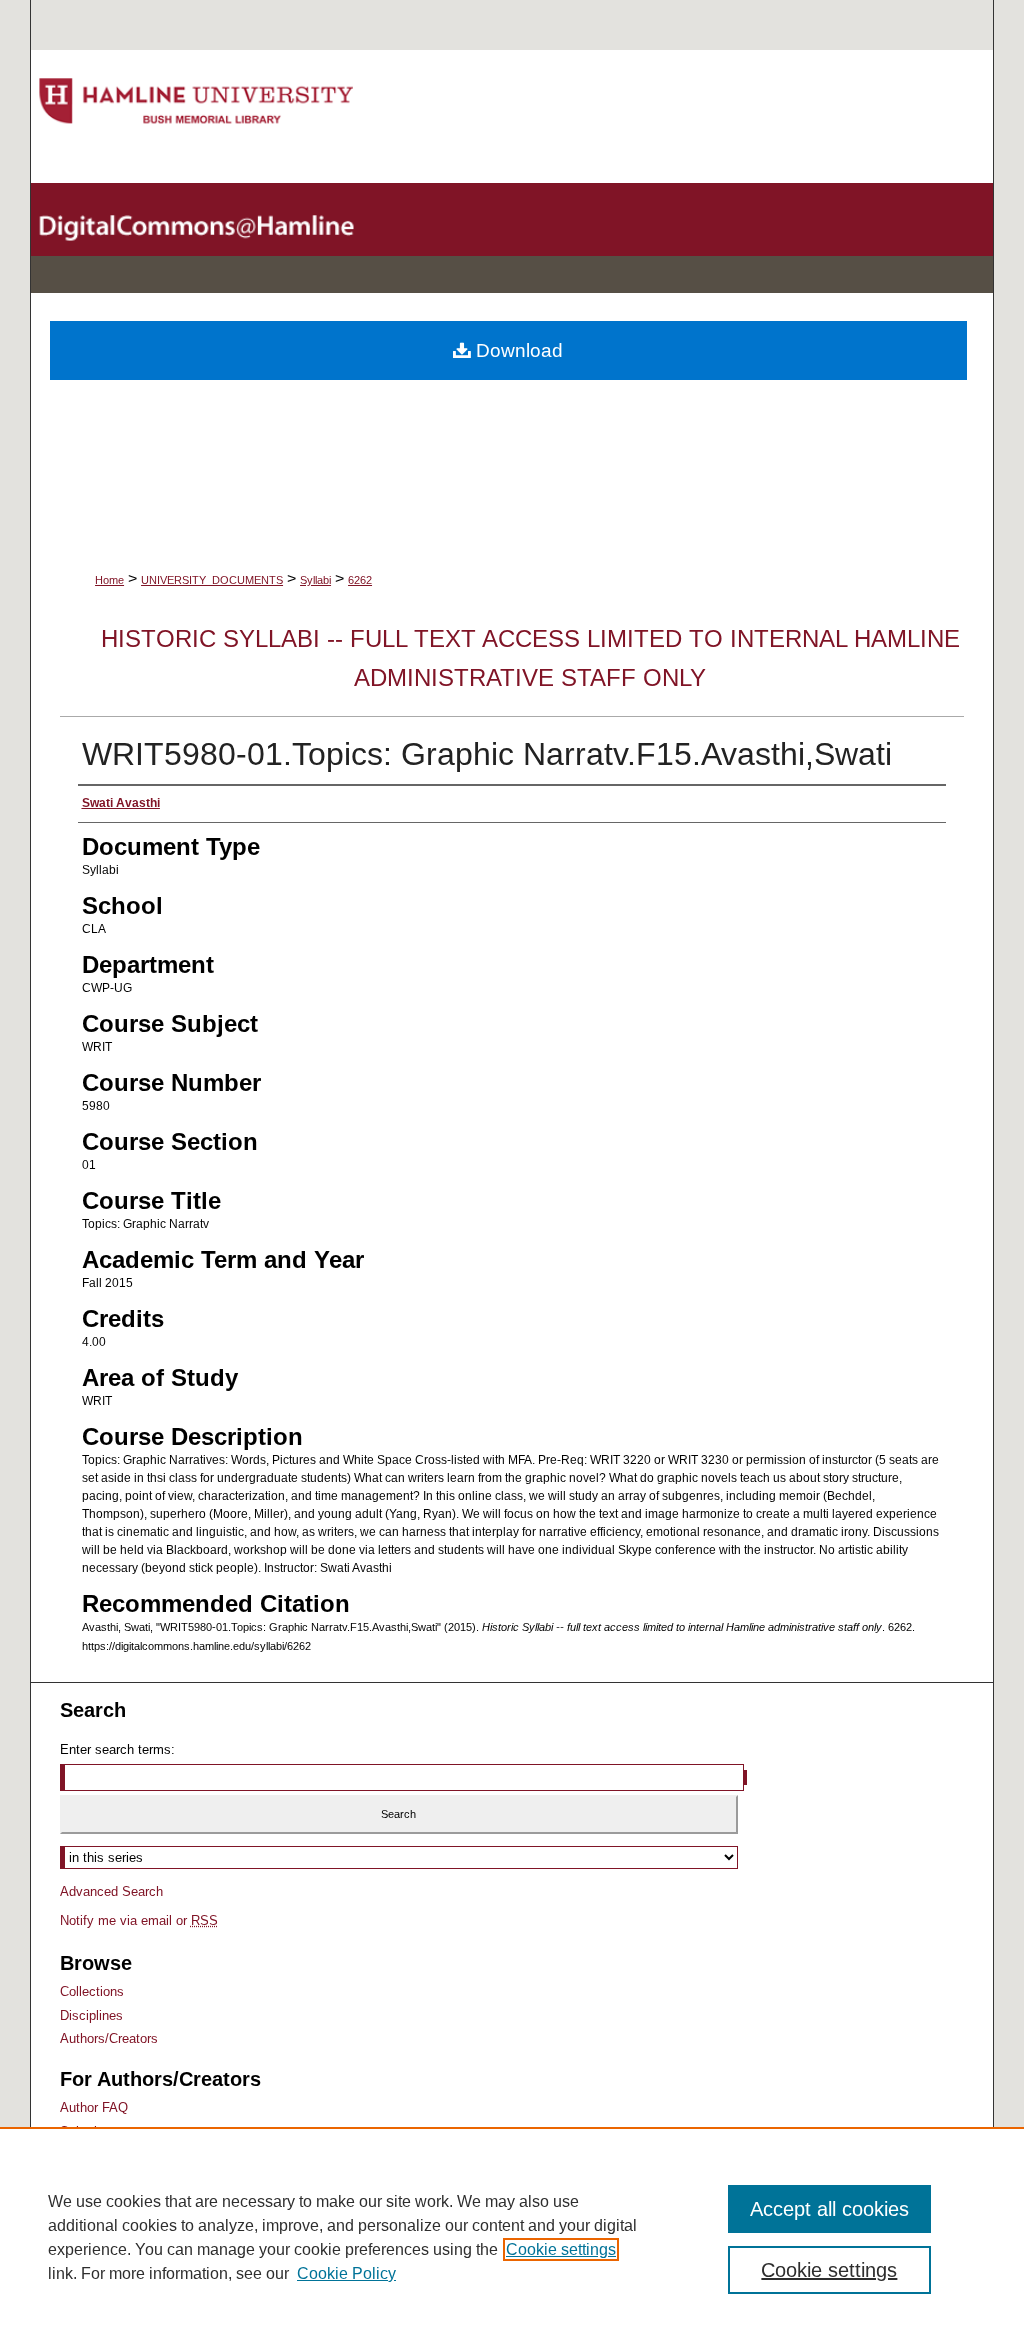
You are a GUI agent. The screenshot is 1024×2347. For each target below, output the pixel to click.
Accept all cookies (829, 2209)
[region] (512, 2237)
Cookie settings (561, 2249)
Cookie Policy (346, 2273)
